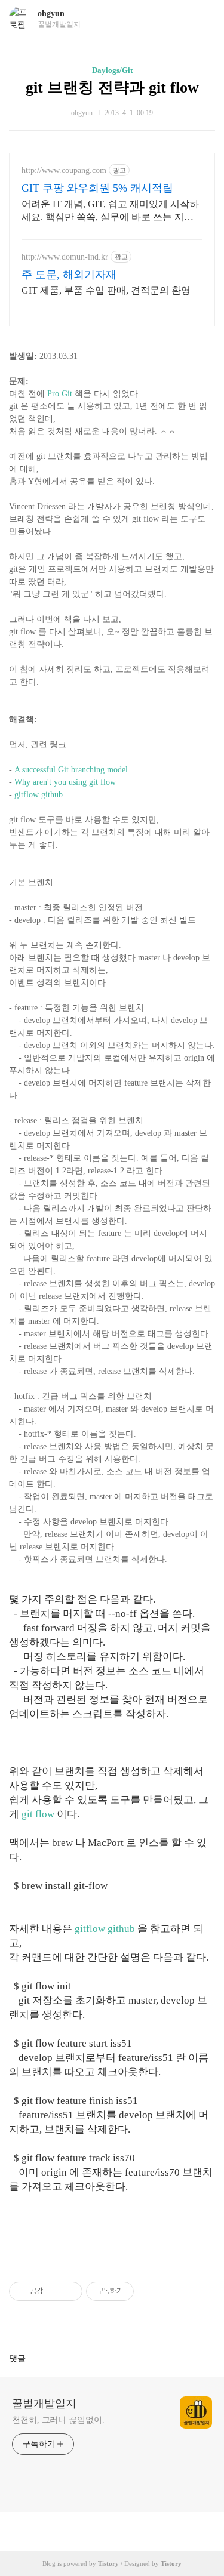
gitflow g (94, 1929)
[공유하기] (54, 2291)
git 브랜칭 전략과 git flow (112, 87)
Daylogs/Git (112, 70)
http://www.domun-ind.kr (65, 257)
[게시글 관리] (69, 2291)
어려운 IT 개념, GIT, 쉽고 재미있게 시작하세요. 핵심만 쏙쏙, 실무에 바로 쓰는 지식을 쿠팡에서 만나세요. (110, 211)
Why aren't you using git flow (65, 782)
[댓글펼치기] (30, 2358)
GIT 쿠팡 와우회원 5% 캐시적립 (97, 188)
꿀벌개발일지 (44, 2404)
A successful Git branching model (71, 770)
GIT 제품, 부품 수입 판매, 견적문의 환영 (106, 290)
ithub (124, 1929)
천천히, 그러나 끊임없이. (58, 2420)
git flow (38, 1814)
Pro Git (60, 394)
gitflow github (39, 795)
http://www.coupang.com (64, 170)
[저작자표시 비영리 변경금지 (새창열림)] (150, 2291)
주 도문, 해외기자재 (69, 275)
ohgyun (51, 13)
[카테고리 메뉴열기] (203, 18)
